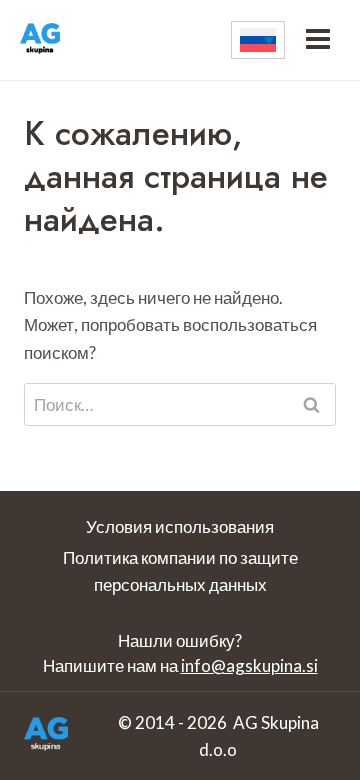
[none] (258, 40)
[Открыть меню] (317, 40)
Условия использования (180, 526)
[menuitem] (258, 40)
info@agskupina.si (249, 665)
